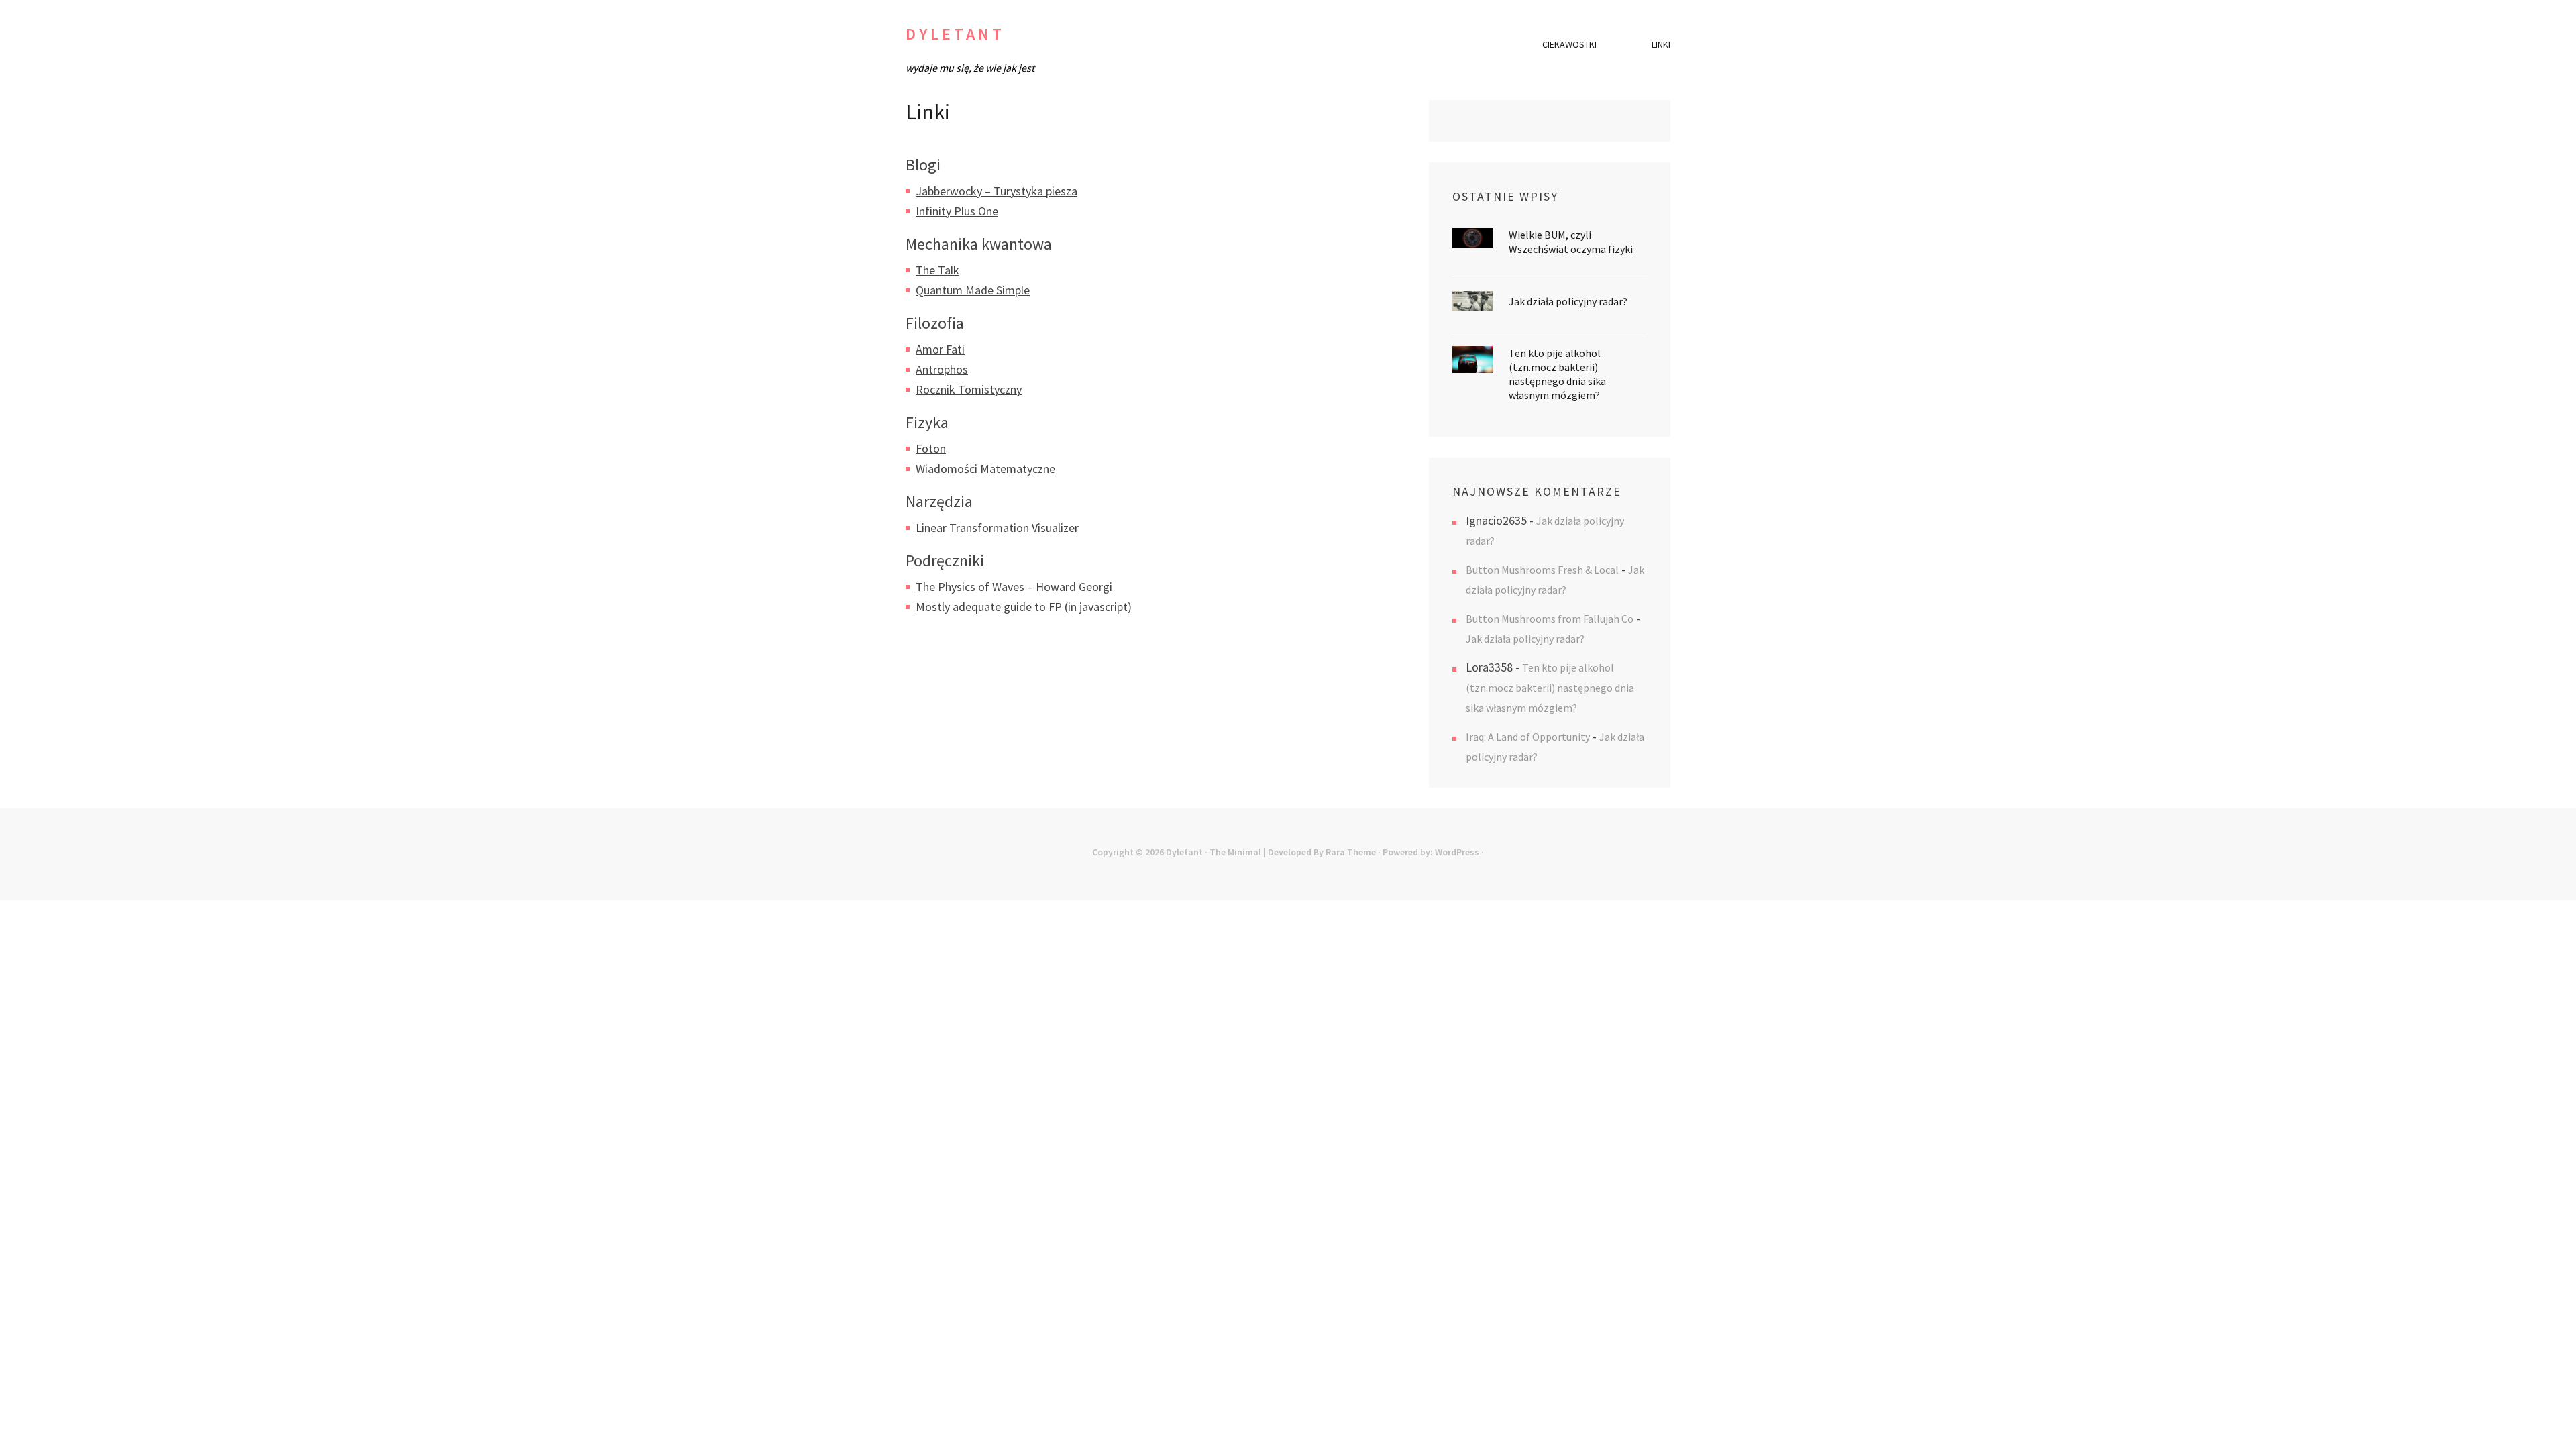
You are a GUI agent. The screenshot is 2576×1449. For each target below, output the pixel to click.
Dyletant (955, 34)
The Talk (937, 270)
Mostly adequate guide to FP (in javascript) (1024, 607)
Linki (1661, 44)
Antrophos (942, 369)
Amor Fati (940, 349)
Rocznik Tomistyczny (969, 389)
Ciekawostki (1569, 44)
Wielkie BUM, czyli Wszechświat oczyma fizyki (1571, 242)
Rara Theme (1351, 852)
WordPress (1457, 852)
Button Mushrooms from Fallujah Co (1550, 619)
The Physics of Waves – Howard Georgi (1014, 587)
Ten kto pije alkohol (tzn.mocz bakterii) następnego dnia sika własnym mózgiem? (1557, 374)
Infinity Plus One (957, 211)
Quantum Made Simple (973, 290)
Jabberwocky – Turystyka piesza (997, 191)
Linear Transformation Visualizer (997, 528)
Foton (931, 448)
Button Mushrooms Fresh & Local (1542, 570)
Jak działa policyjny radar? (1568, 301)
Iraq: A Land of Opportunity (1528, 737)
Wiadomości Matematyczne (985, 469)
